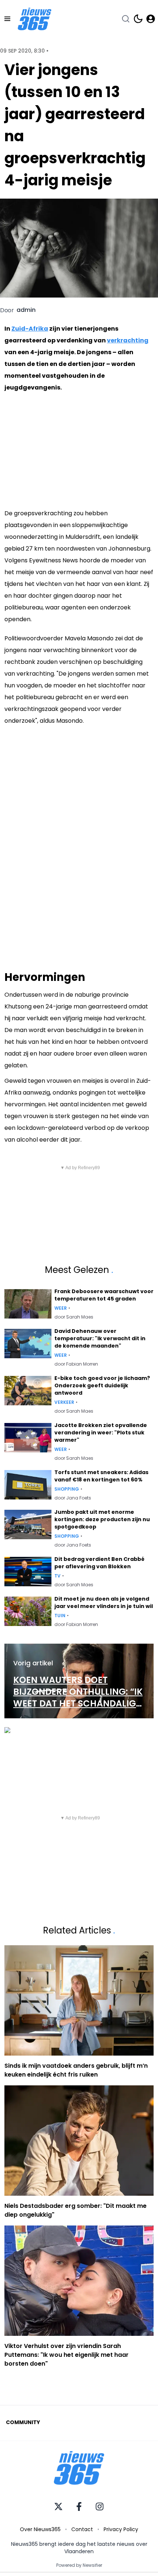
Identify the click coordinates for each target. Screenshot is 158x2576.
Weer (61, 1308)
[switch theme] (138, 19)
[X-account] (58, 2506)
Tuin (60, 1616)
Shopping (67, 1489)
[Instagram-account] (100, 2506)
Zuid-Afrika (30, 329)
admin (26, 310)
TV (58, 1576)
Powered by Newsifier (79, 2565)
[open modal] (151, 19)
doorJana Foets (73, 1498)
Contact (82, 2529)
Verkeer (64, 1402)
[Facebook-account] (79, 2506)
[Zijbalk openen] (7, 19)
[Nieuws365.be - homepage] (35, 19)
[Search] (126, 19)
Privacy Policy (121, 2529)
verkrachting (128, 340)
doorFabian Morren (76, 1364)
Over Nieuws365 (40, 2529)
